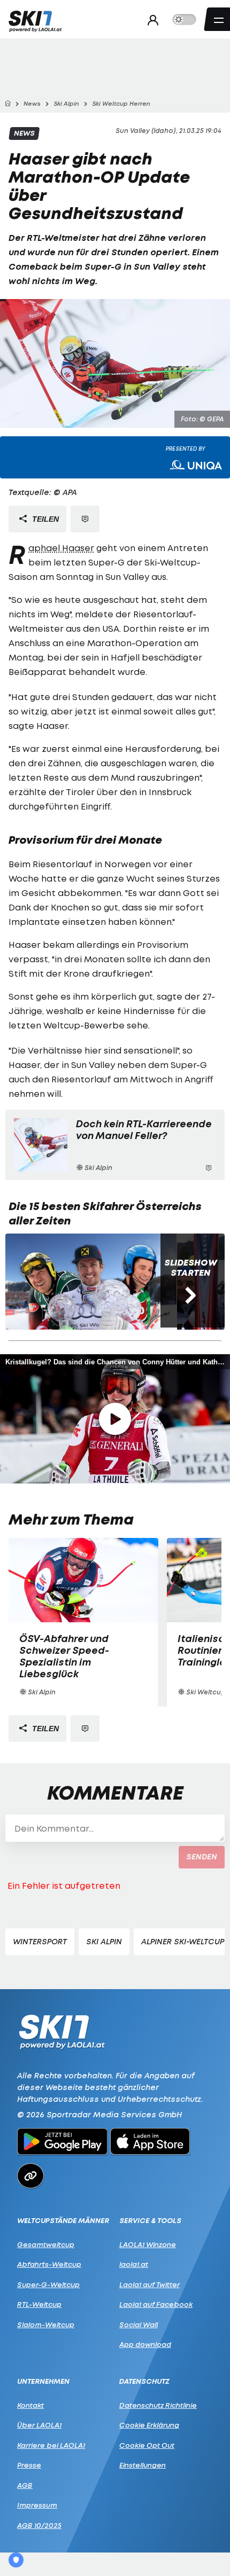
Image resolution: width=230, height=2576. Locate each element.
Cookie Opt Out (147, 2445)
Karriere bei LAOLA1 (51, 2445)
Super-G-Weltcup (48, 2284)
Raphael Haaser (61, 548)
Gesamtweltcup (46, 2244)
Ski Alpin (104, 1941)
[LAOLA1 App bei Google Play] (62, 2143)
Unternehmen (43, 2381)
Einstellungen (143, 2465)
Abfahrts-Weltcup (49, 2264)
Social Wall (139, 2324)
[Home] (7, 104)
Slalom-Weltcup (46, 2324)
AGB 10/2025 (39, 2525)
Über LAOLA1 (39, 2425)
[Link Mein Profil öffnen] (150, 20)
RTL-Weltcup (39, 2304)
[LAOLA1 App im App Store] (150, 2143)
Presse (29, 2465)
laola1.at (134, 2264)
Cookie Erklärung (149, 2425)
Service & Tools (150, 2221)
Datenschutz (144, 2381)
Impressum (37, 2505)
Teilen (44, 519)
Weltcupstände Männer (63, 2221)
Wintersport (40, 1941)
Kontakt (30, 2405)
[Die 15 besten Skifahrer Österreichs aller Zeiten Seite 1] (91, 1282)
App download (145, 2344)
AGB (25, 2485)
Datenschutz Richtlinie (158, 2405)
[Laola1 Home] (62, 2031)
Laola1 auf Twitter (149, 2284)
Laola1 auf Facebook (156, 2304)
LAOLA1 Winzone (148, 2244)
